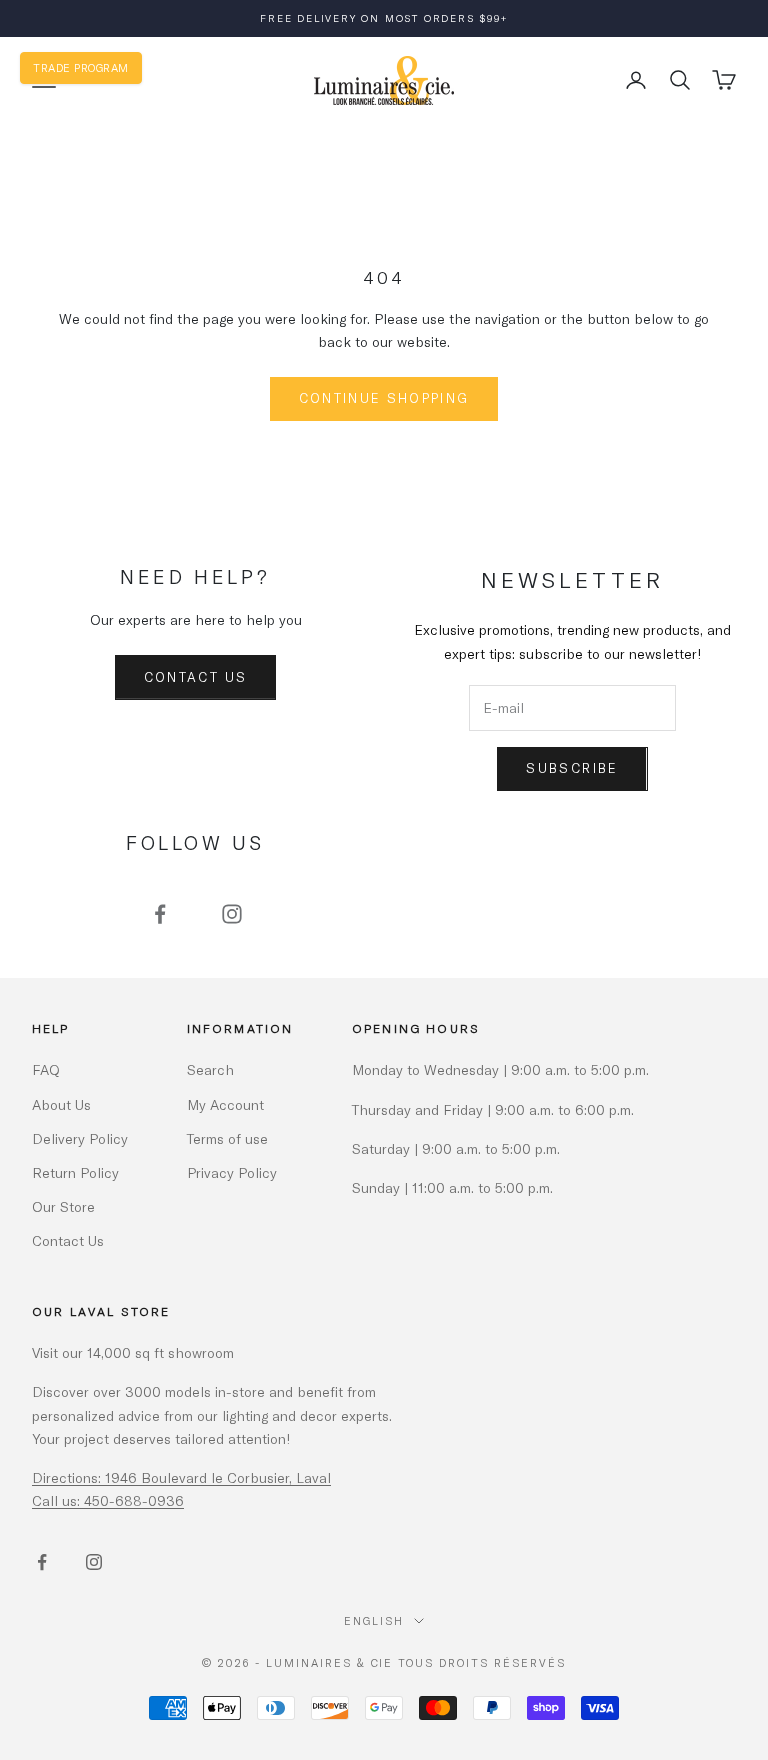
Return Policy (75, 1172)
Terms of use (227, 1138)
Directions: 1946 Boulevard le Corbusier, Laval (181, 1477)
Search (210, 1069)
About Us (61, 1104)
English (374, 1620)
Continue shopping (384, 398)
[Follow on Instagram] (232, 914)
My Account (225, 1104)
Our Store (63, 1206)
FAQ (46, 1069)
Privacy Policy (232, 1172)
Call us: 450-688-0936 (108, 1500)
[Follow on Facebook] (160, 914)
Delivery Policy (80, 1138)
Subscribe (572, 768)
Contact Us (195, 677)
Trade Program (81, 67)
